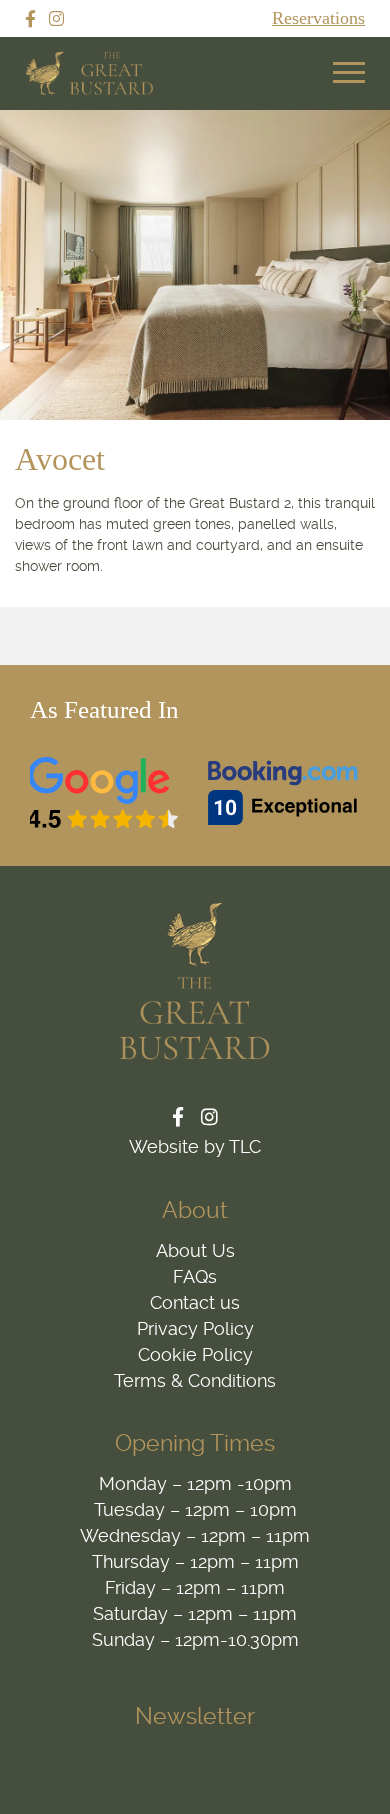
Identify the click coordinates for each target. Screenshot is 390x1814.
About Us (195, 1250)
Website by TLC (195, 1146)
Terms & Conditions (195, 1380)
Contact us (195, 1302)
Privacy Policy (195, 1328)
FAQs (195, 1276)
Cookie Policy (195, 1354)
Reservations (318, 18)
